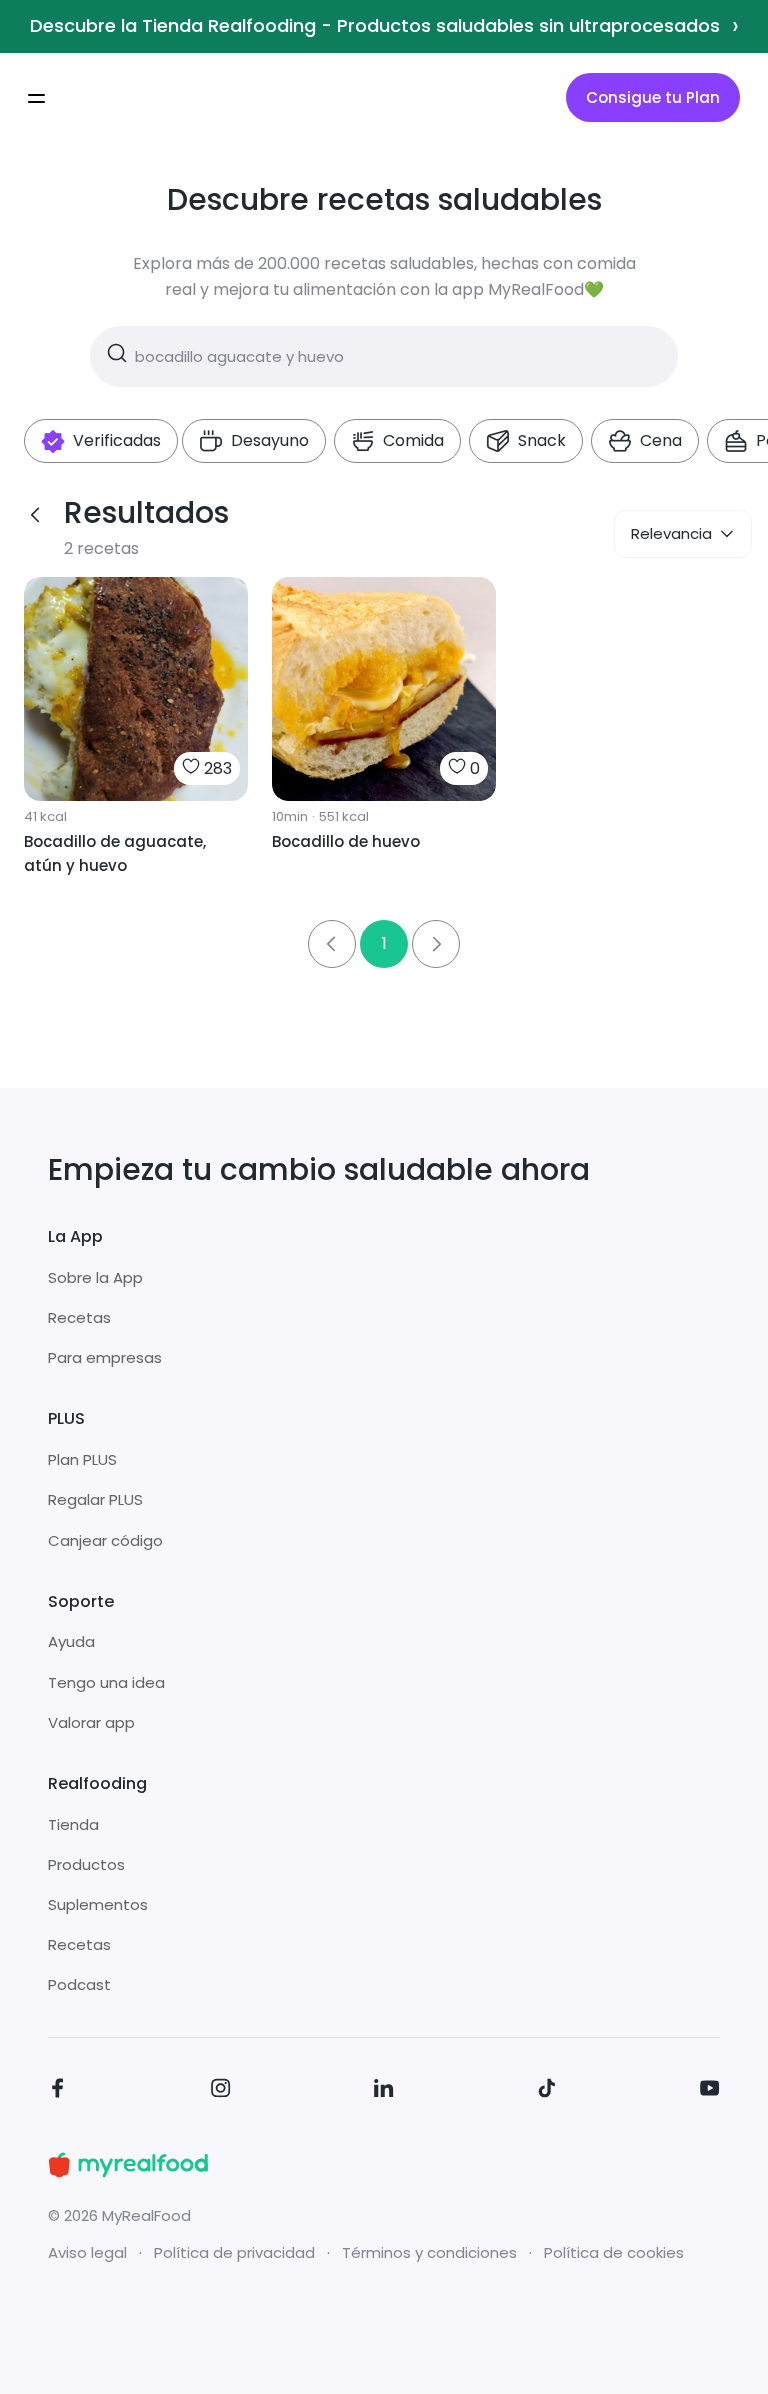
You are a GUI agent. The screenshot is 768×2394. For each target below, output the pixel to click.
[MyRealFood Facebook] (58, 2091)
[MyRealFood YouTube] (710, 2091)
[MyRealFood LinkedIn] (384, 2091)
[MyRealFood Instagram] (221, 2091)
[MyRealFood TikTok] (547, 2091)
